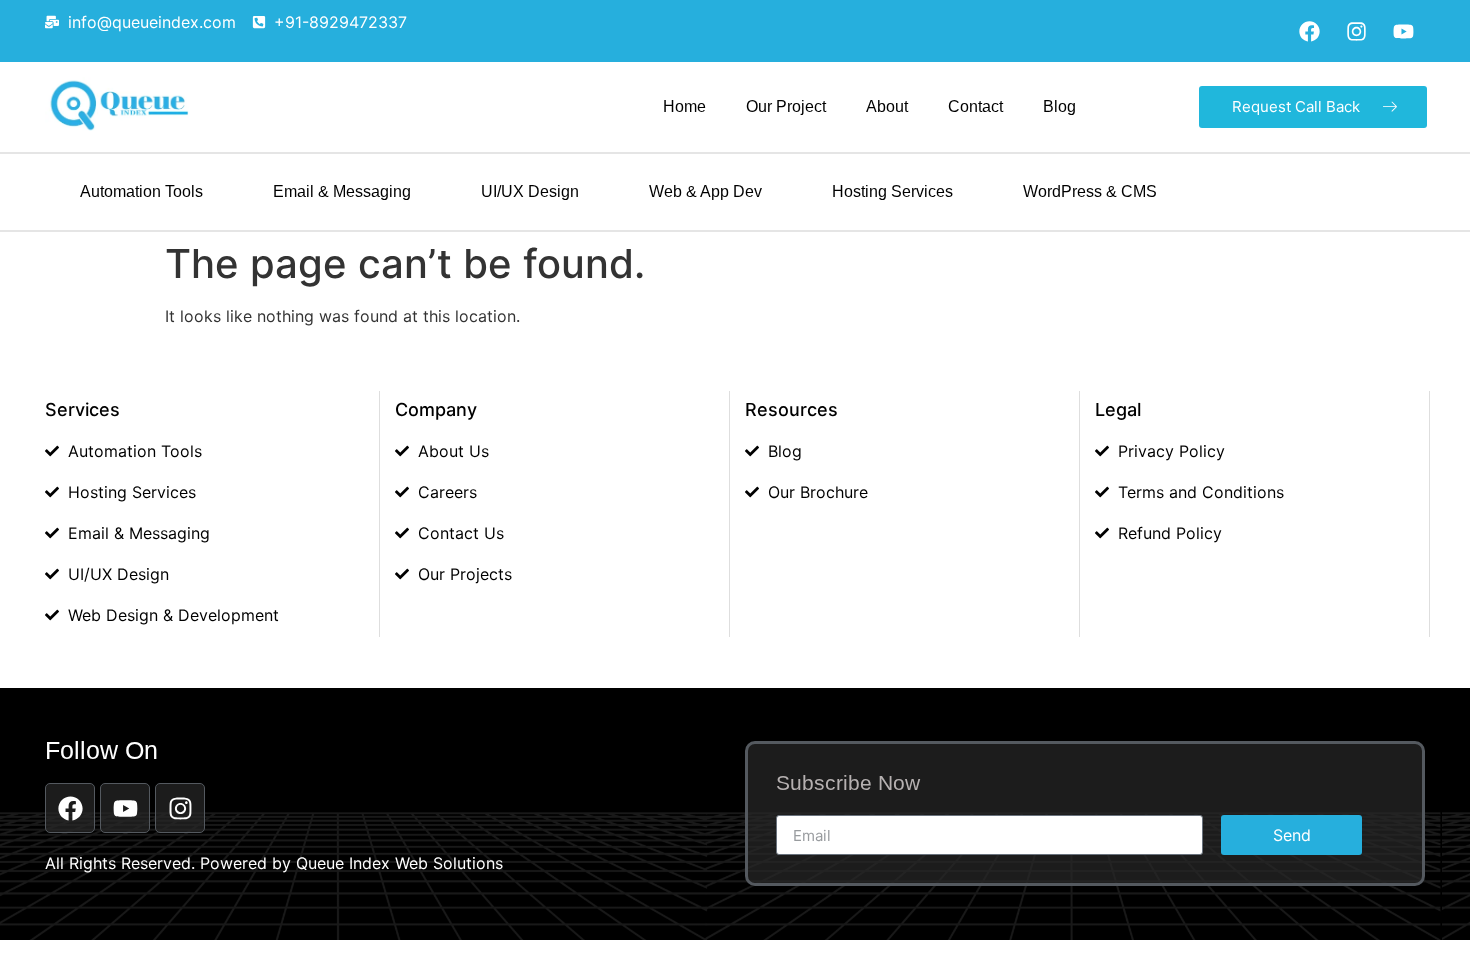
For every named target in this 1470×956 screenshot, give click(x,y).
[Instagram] (1356, 31)
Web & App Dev (705, 191)
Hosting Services (892, 191)
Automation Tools (141, 191)
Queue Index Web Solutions (399, 863)
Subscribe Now (848, 783)
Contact (975, 106)
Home (684, 106)
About (887, 106)
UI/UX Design (530, 191)
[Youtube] (1403, 31)
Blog (1059, 106)
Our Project (786, 106)
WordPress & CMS (1090, 191)
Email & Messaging (342, 191)
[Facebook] (1309, 31)
